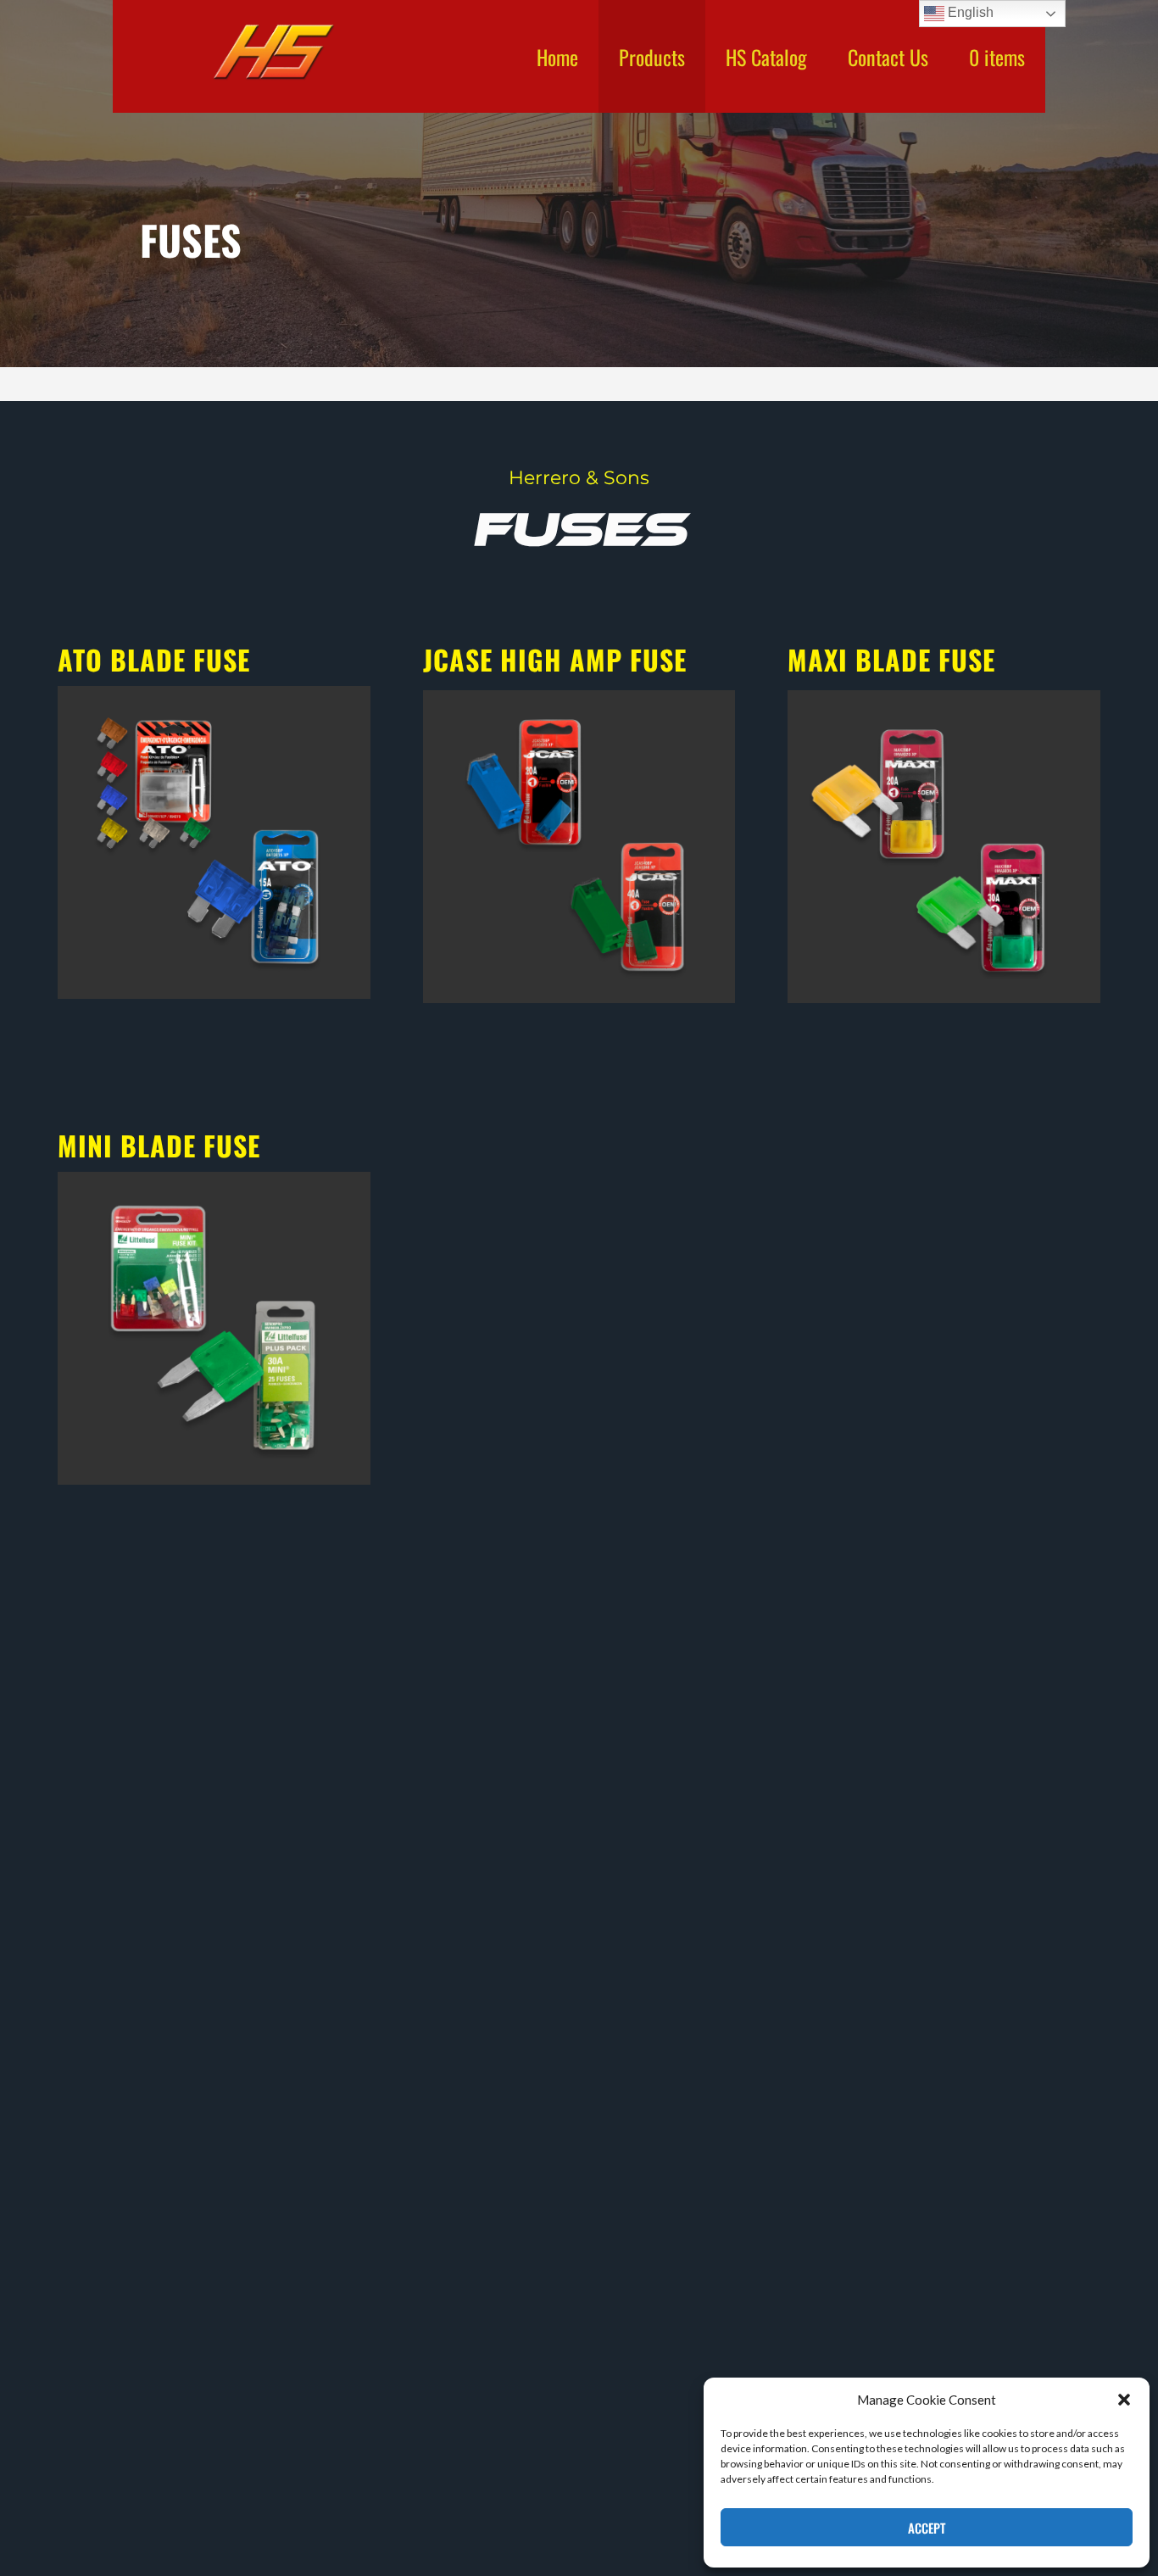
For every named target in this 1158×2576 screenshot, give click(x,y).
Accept (927, 2528)
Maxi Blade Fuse (891, 659)
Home (557, 57)
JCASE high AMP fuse (555, 659)
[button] (1124, 2400)
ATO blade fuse (154, 659)
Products (652, 57)
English (969, 12)
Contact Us (888, 57)
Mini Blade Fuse (159, 1145)
